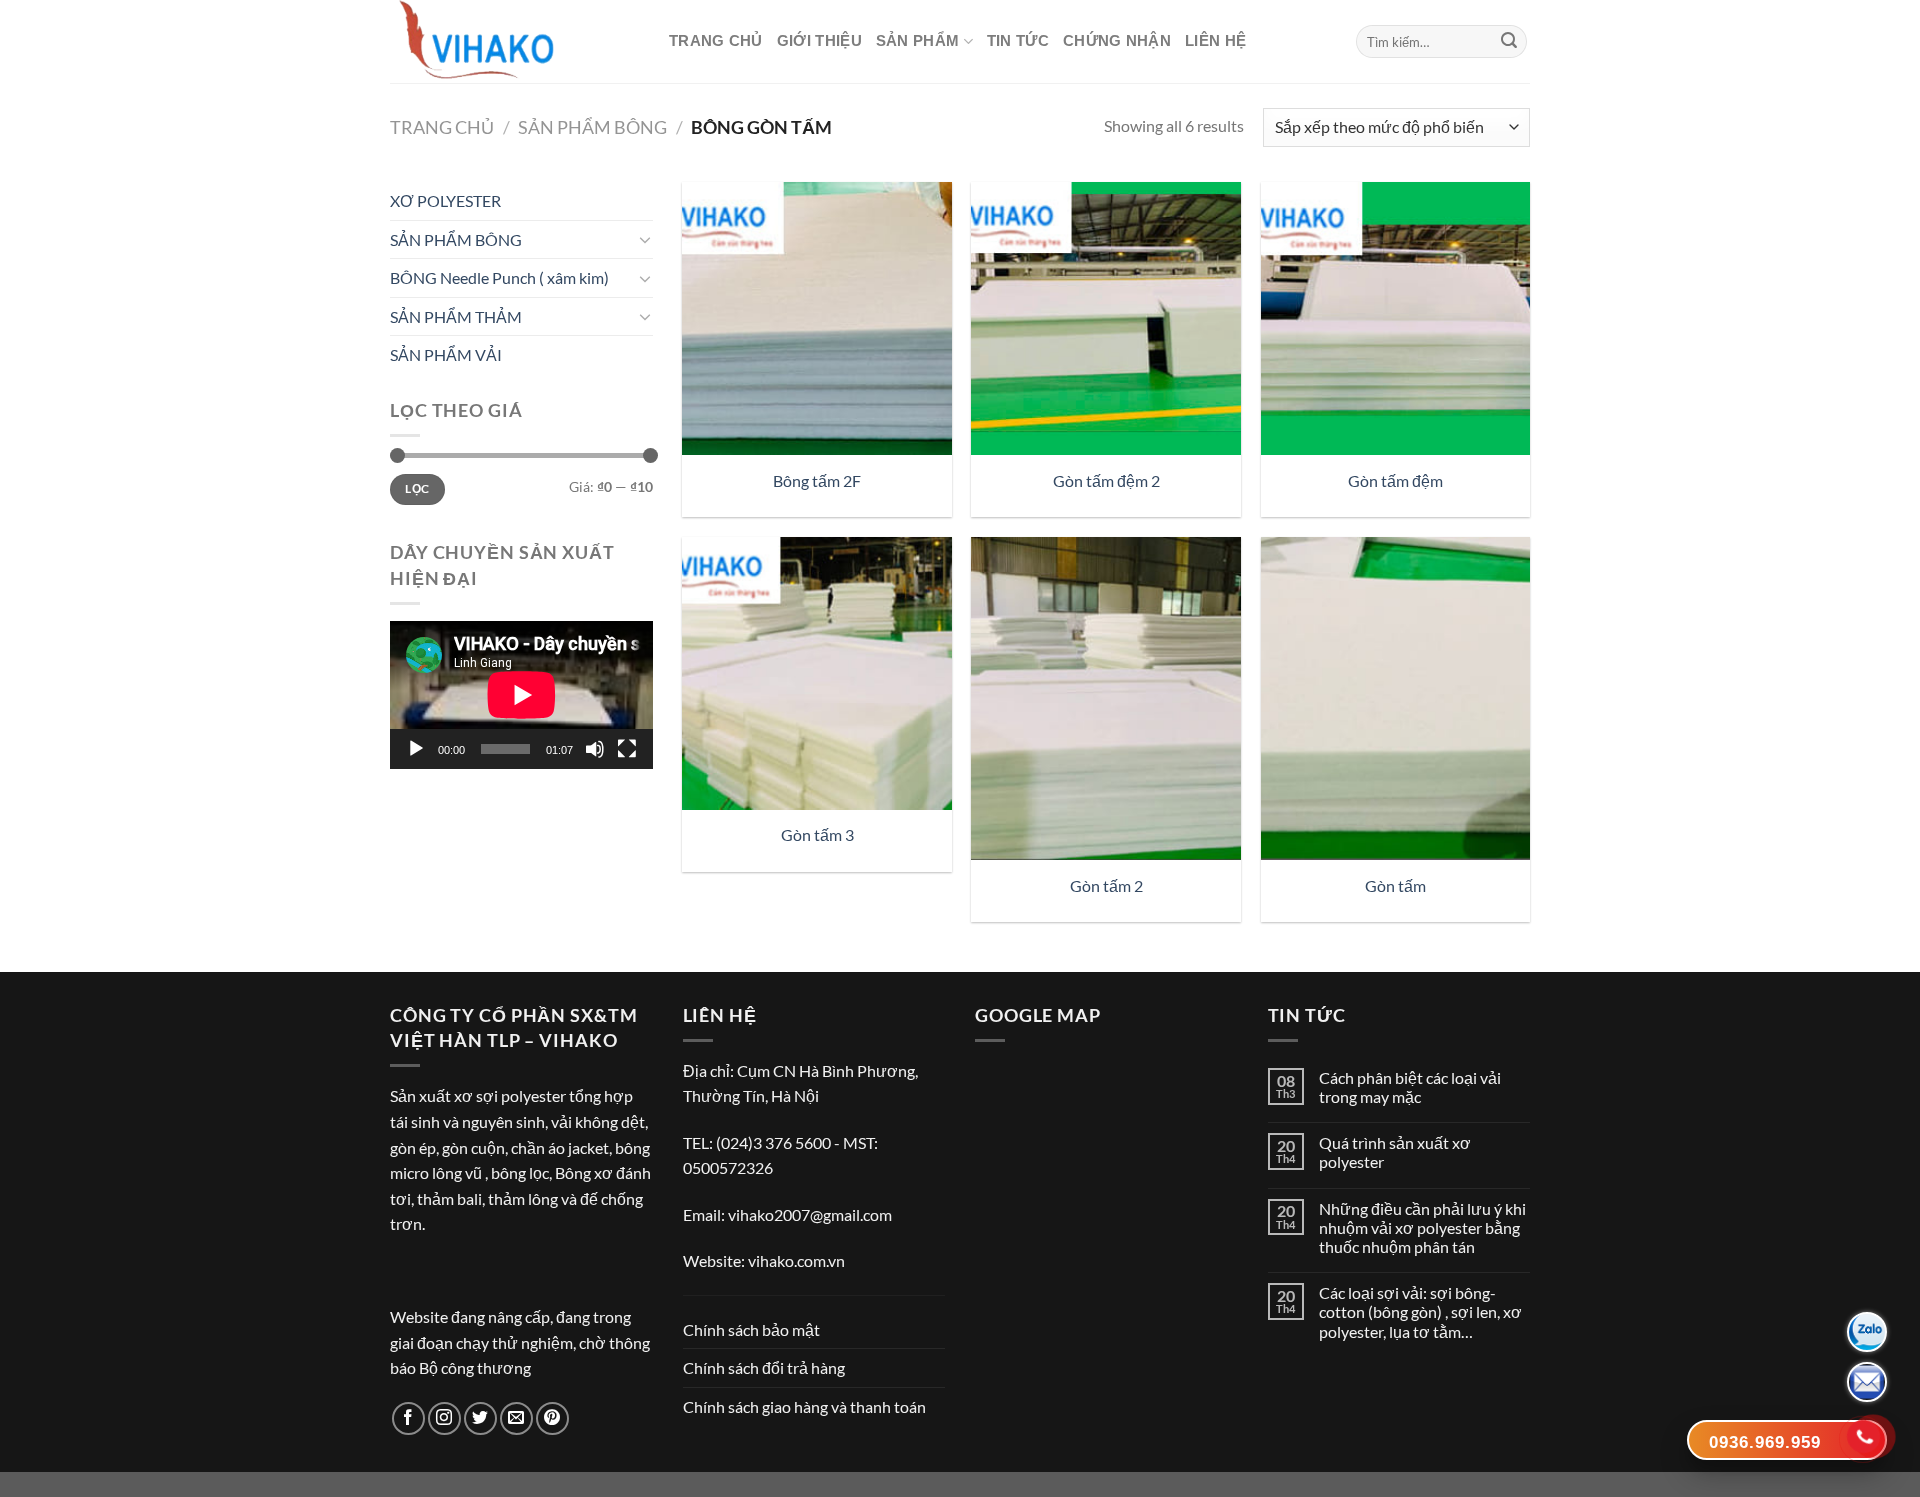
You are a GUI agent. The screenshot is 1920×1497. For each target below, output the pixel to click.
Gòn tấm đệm (1395, 480)
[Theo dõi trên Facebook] (408, 1418)
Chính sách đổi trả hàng (764, 1367)
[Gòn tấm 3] (817, 673)
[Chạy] (416, 749)
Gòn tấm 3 (817, 834)
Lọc (417, 488)
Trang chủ (716, 40)
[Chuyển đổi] (645, 239)
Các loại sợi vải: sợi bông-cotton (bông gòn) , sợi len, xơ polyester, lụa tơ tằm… (1420, 1311)
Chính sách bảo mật (751, 1329)
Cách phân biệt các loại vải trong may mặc (1410, 1087)
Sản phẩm (917, 40)
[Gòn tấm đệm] (1396, 318)
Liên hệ (1215, 40)
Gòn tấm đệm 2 (1106, 480)
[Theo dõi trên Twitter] (480, 1418)
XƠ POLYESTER (445, 200)
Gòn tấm (1395, 885)
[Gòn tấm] (1396, 698)
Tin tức (1018, 40)
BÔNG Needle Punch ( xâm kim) (499, 277)
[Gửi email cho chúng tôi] (516, 1418)
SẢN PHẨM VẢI (446, 354)
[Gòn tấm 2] (1106, 698)
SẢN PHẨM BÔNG (592, 127)
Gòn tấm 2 (1106, 885)
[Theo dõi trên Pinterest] (552, 1418)
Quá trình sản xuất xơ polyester (1395, 1152)
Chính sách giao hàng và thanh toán (804, 1406)
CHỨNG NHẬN (1117, 40)
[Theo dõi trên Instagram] (444, 1418)
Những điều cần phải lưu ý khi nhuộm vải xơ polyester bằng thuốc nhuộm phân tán (1422, 1227)
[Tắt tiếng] (595, 749)
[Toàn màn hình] (627, 749)
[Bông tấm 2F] (817, 318)
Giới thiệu (819, 40)
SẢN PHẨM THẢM (456, 316)
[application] (521, 695)
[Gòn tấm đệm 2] (1106, 318)
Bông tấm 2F (817, 480)
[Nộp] (1509, 42)
